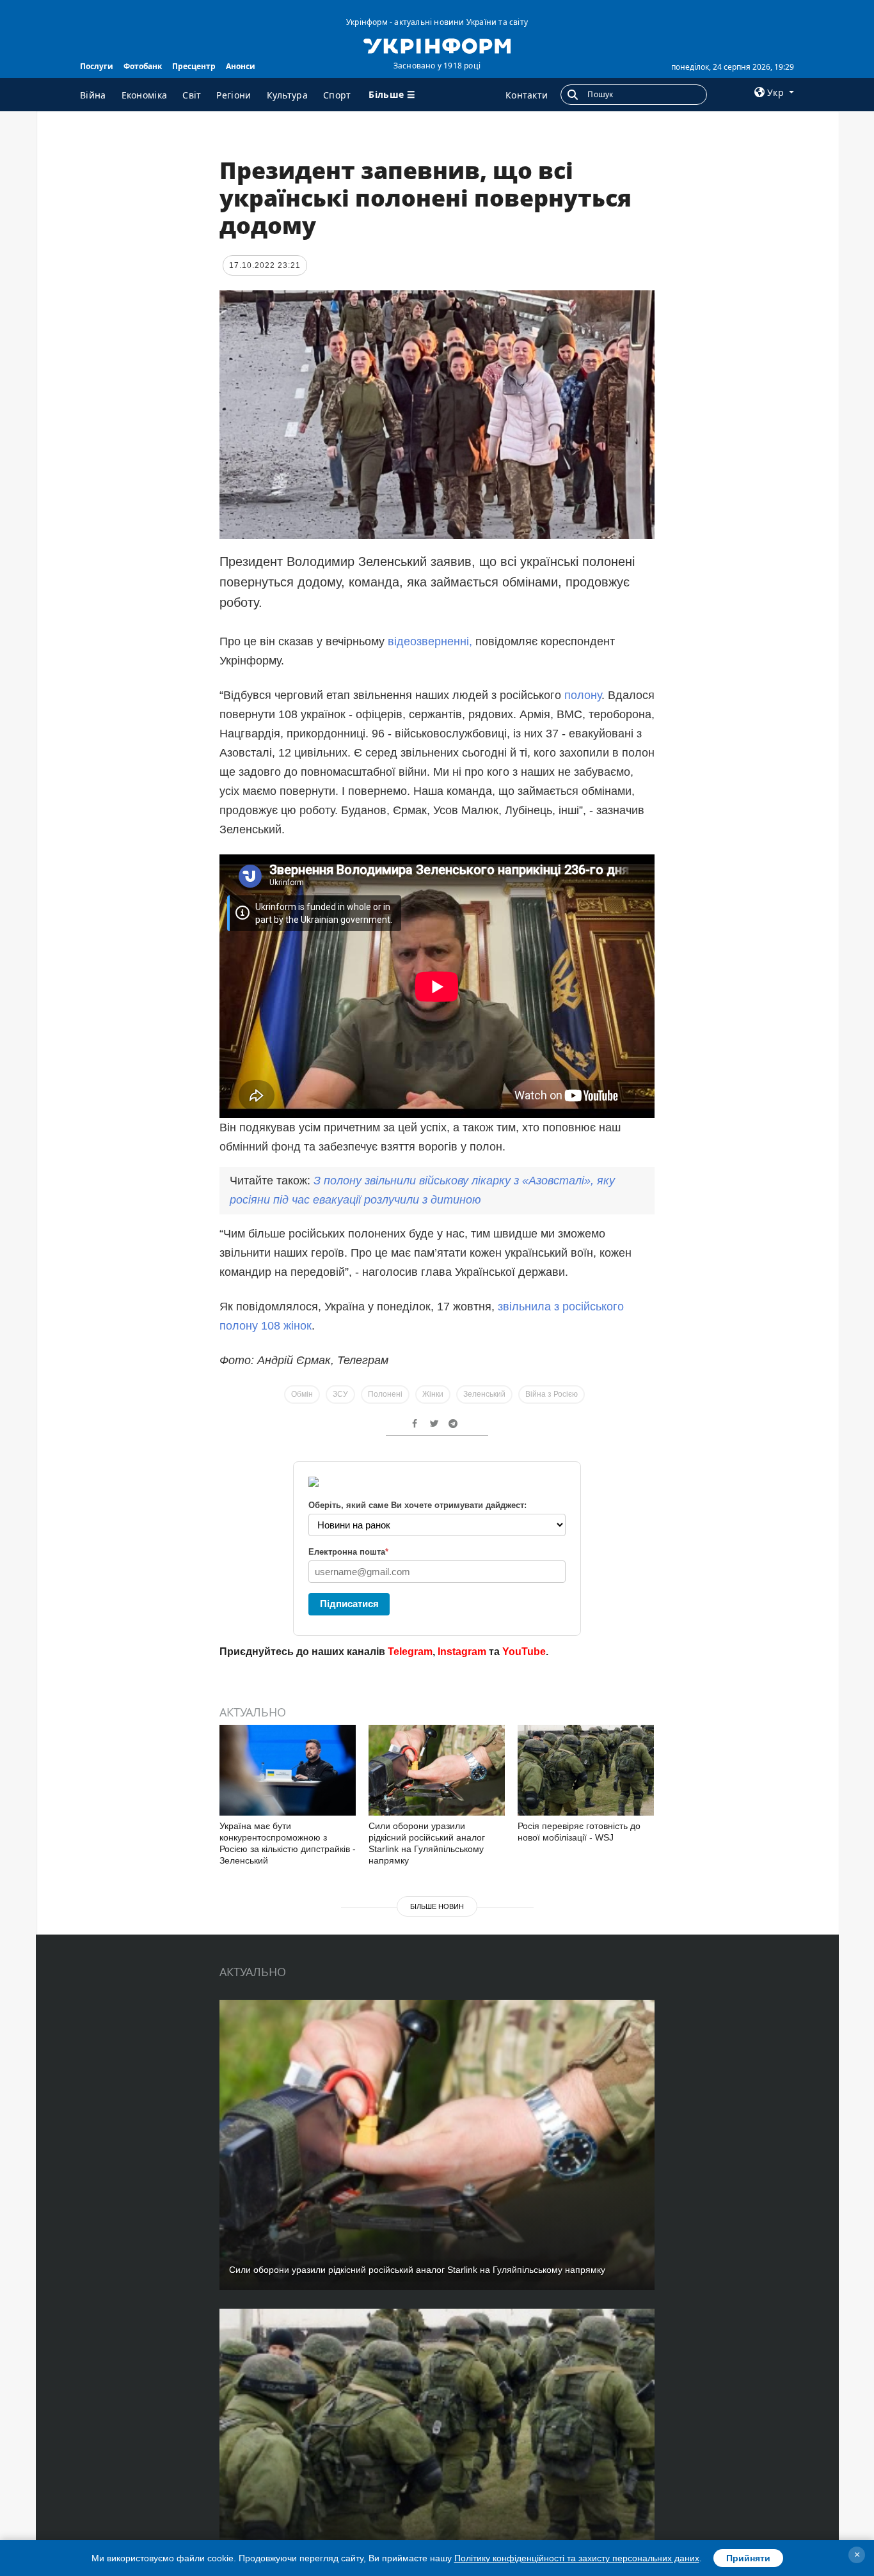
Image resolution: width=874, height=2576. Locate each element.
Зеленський (484, 1394)
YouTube (524, 1652)
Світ (192, 95)
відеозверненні (428, 641)
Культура (287, 95)
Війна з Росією (552, 1394)
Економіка (145, 95)
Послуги (97, 66)
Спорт (337, 95)
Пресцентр (194, 66)
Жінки (433, 1394)
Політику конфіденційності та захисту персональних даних (577, 2558)
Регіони (234, 95)
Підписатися (349, 1604)
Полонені (385, 1394)
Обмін (302, 1394)
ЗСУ (340, 1394)
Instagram (462, 1652)
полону (583, 695)
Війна (93, 95)
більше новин (437, 1906)
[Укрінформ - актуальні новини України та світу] (437, 45)
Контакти (527, 95)
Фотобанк (143, 66)
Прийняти (748, 2558)
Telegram (410, 1652)
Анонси (241, 66)
